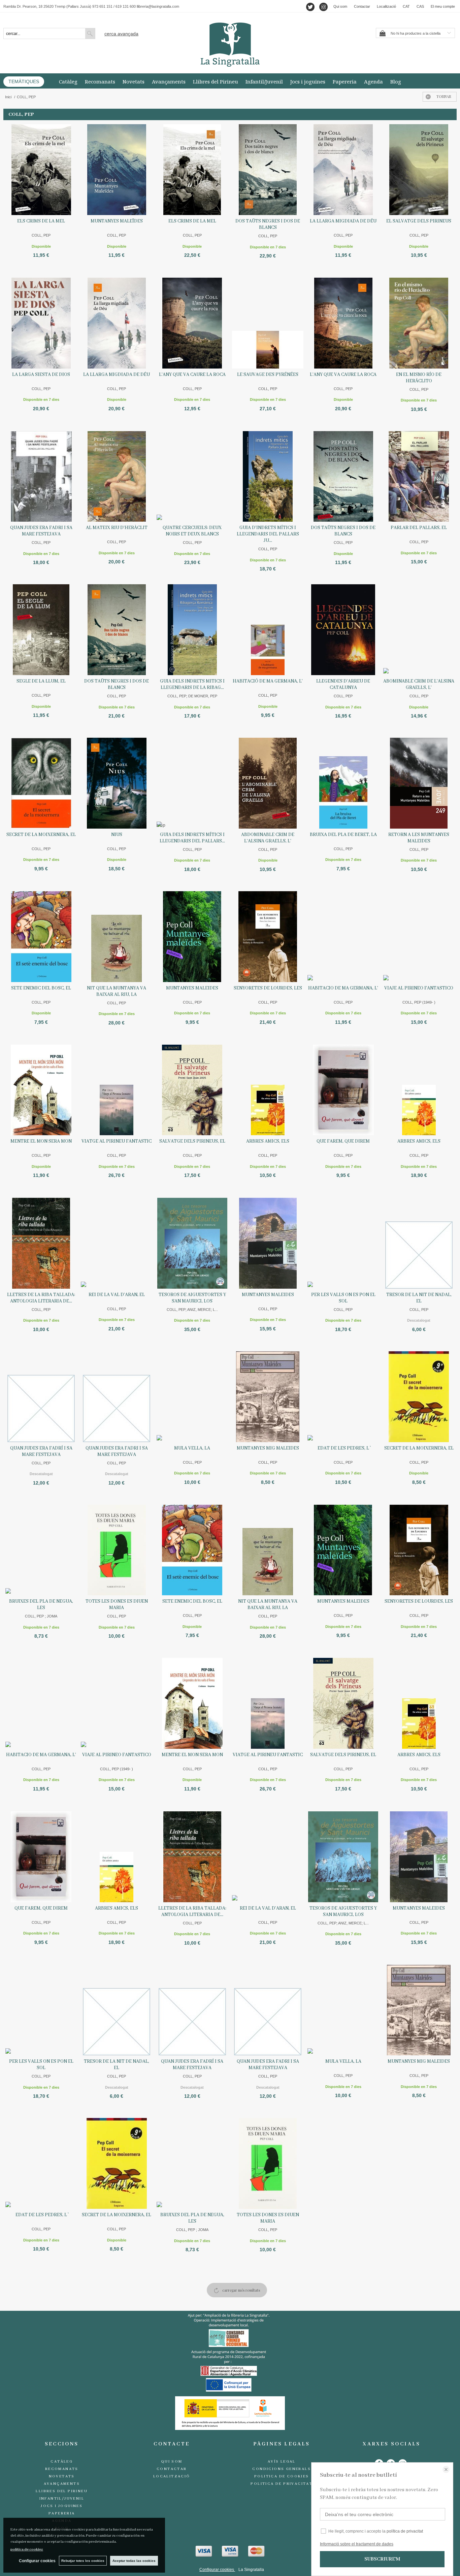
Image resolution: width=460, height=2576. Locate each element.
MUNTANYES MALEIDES (192, 988)
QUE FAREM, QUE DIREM (343, 1141)
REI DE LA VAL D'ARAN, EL (117, 1295)
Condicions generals (282, 2469)
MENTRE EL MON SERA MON (41, 1141)
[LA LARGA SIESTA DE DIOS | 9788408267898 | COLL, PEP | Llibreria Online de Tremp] (41, 323)
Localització (386, 6)
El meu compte (443, 6)
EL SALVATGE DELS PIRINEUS (419, 221)
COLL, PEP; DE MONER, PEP (192, 696)
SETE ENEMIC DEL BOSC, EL (41, 988)
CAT (406, 6)
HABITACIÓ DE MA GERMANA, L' (268, 681)
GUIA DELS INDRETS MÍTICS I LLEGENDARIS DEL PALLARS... (192, 838)
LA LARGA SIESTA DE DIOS (41, 375)
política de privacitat (405, 2531)
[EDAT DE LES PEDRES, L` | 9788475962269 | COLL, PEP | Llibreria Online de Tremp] (343, 1397)
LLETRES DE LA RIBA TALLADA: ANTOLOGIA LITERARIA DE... (41, 1298)
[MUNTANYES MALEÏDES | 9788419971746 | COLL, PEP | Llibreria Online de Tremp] (117, 170)
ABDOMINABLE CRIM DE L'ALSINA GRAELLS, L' (268, 838)
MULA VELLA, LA (192, 1448)
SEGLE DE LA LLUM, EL (41, 681)
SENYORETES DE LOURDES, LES (268, 988)
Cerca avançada (121, 34)
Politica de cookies (282, 2476)
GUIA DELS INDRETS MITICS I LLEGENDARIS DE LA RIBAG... (192, 684)
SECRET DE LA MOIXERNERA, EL (41, 835)
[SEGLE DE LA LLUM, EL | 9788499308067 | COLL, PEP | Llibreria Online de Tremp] (41, 630)
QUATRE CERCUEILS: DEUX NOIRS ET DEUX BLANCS (192, 531)
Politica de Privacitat (282, 2484)
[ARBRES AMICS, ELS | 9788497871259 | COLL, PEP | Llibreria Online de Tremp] (268, 1090)
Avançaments (169, 81)
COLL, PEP (41, 235)
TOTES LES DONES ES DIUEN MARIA (117, 1605)
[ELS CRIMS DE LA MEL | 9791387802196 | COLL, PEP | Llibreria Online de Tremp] (41, 170)
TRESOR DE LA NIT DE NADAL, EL (419, 1298)
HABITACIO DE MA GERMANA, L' (343, 988)
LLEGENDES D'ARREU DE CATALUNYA (343, 684)
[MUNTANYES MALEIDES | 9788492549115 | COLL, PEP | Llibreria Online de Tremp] (192, 937)
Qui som (340, 6)
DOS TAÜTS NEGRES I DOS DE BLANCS (268, 224)
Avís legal (282, 2462)
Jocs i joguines (308, 81)
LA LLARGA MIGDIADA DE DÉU (343, 221)
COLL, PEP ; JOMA (41, 1616)
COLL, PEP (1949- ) (419, 1002)
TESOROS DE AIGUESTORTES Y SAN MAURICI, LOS (192, 1298)
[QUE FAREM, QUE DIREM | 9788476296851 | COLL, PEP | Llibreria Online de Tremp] (343, 1090)
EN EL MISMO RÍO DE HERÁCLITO (419, 378)
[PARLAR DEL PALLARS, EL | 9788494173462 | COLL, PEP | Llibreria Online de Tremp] (419, 477)
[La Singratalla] (230, 45)
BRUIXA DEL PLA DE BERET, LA (343, 835)
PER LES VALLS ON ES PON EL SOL (343, 1298)
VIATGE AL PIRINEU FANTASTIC (117, 1141)
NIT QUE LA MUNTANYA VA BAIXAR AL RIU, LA (117, 991)
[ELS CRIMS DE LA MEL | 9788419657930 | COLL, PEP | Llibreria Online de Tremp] (192, 170)
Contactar (362, 6)
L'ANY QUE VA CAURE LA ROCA (192, 375)
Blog (396, 81)
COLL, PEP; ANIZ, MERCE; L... (192, 1310)
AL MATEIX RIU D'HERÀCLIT (117, 528)
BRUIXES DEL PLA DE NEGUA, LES (41, 1605)
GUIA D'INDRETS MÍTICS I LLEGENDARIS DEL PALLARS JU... (268, 534)
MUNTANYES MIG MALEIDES (268, 1448)
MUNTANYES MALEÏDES (117, 221)
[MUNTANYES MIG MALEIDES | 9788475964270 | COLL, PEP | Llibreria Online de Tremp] (268, 1397)
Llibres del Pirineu (216, 81)
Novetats (134, 81)
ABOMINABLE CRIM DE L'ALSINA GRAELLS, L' (419, 684)
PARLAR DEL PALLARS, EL (419, 528)
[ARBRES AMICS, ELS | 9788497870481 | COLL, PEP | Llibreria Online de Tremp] (419, 1090)
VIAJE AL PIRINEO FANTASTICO (419, 988)
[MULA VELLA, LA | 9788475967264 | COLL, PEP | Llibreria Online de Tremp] (192, 1397)
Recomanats (100, 81)
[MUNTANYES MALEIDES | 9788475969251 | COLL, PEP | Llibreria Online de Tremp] (268, 1243)
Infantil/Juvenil (264, 81)
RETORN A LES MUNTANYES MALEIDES (419, 838)
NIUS (117, 835)
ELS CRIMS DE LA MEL (41, 221)
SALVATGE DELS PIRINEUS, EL (192, 1141)
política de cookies (27, 2549)
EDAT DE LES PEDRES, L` (343, 1448)
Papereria (345, 81)
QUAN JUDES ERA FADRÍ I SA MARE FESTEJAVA (41, 1451)
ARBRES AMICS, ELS (268, 1141)
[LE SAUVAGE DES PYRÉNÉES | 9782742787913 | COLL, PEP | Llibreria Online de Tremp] (268, 323)
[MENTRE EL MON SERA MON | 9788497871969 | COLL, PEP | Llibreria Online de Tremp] (41, 1090)
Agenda (373, 81)
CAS (420, 6)
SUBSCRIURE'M (382, 2559)
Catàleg (68, 81)
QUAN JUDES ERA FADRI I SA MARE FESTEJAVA (41, 531)
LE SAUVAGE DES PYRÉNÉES (268, 375)
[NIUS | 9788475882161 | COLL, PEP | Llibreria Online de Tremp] (117, 783)
